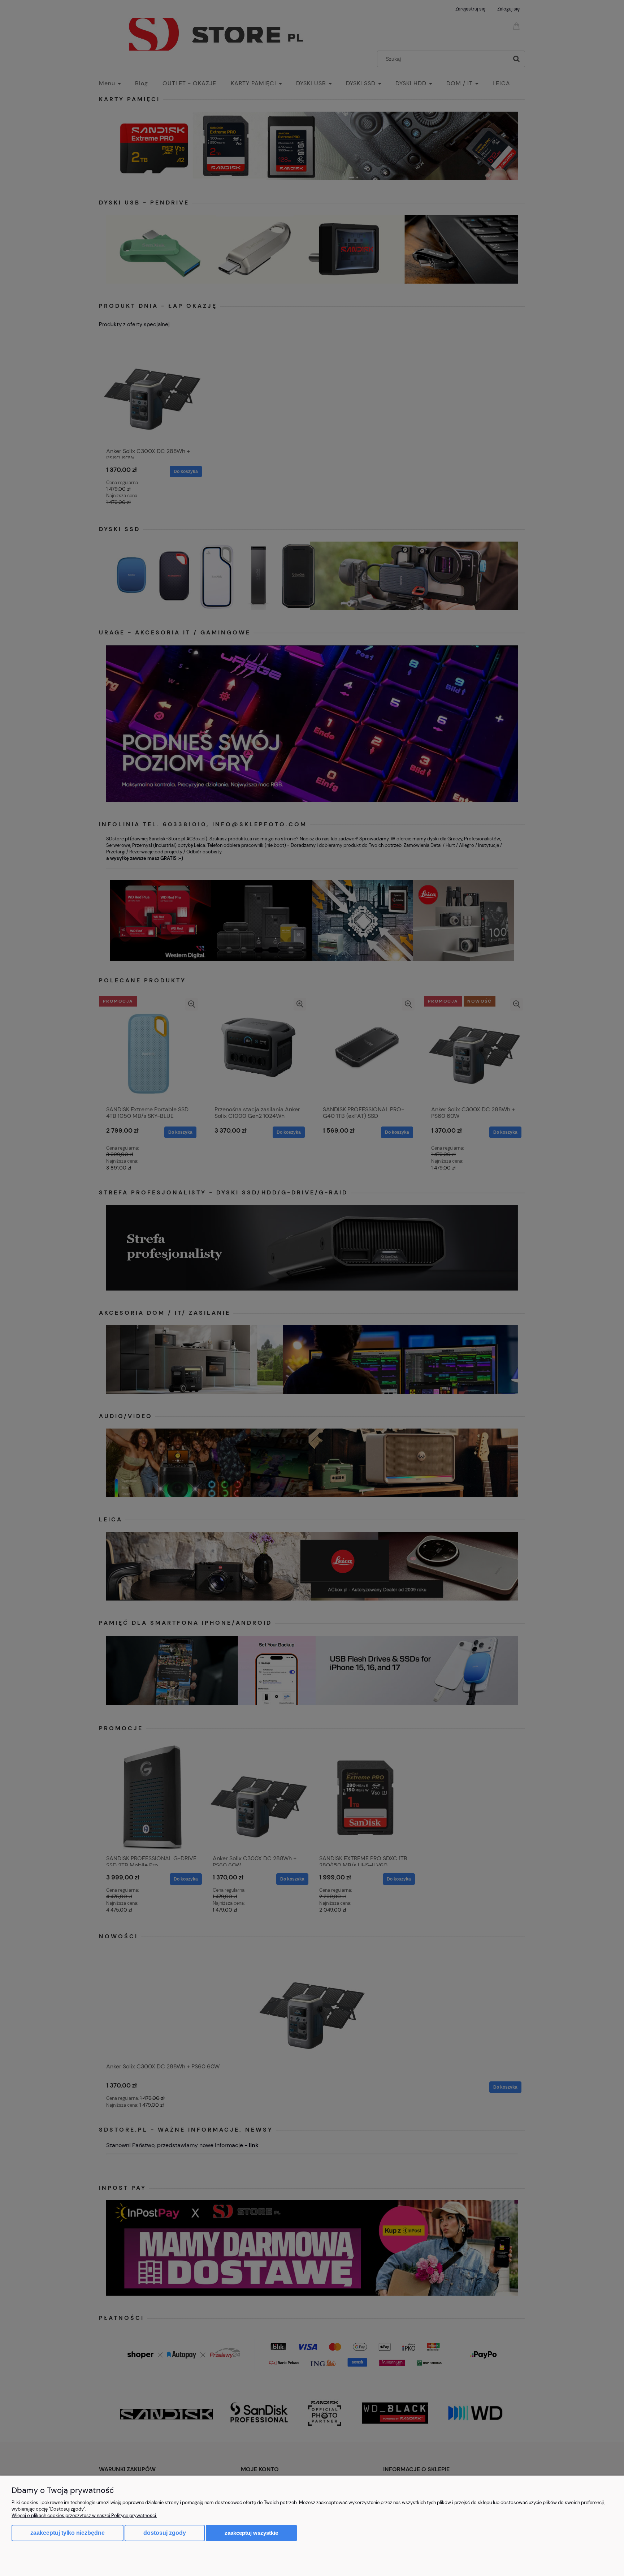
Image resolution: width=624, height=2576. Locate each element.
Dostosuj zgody (165, 2533)
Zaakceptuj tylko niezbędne (68, 2533)
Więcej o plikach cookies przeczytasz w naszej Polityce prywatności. (84, 2515)
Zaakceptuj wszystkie (251, 2533)
